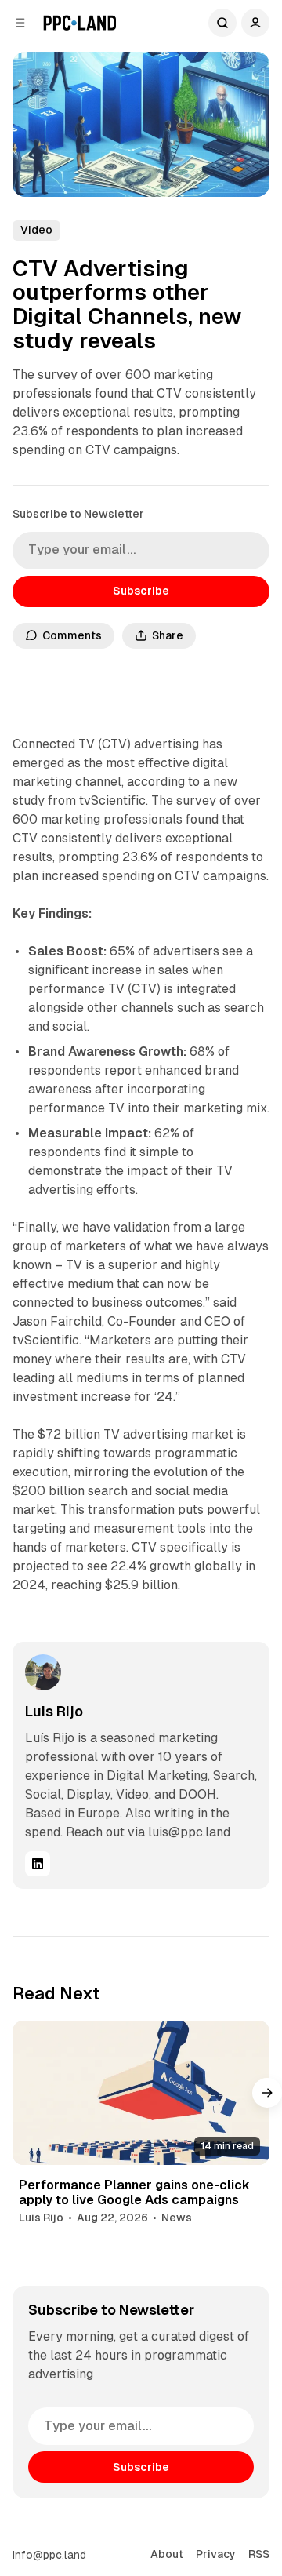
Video (36, 230)
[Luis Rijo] (43, 1672)
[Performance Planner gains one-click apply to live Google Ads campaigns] (141, 2093)
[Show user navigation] (255, 23)
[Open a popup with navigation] (20, 23)
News (177, 2218)
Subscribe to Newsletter (78, 514)
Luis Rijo (54, 1711)
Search (222, 23)
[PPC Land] (80, 23)
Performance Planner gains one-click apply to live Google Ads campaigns (134, 2192)
